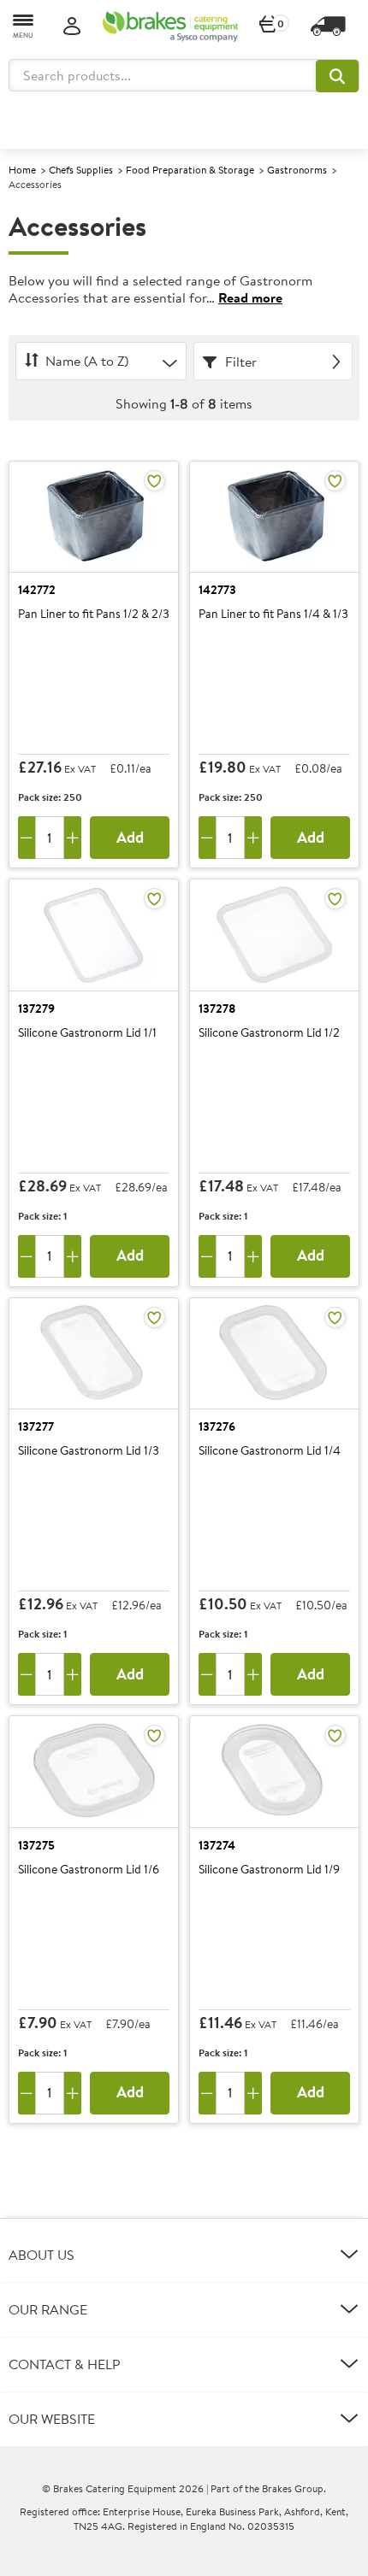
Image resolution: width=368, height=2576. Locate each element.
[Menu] (24, 25)
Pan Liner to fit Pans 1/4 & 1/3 (273, 615)
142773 (217, 590)
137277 (36, 1426)
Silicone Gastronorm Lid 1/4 (270, 1451)
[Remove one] (27, 838)
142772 (37, 590)
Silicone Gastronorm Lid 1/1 (87, 1033)
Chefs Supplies (81, 170)
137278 (217, 1009)
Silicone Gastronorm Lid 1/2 (269, 1033)
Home (22, 170)
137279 (36, 1009)
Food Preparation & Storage (190, 170)
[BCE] (170, 26)
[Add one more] (73, 838)
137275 (36, 1845)
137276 (217, 1426)
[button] (337, 76)
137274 (217, 1845)
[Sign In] (72, 27)
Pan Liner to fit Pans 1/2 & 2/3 (94, 615)
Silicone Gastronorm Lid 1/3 (89, 1451)
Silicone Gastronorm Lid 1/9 (269, 1870)
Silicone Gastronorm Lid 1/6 (89, 1870)
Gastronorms (297, 170)
